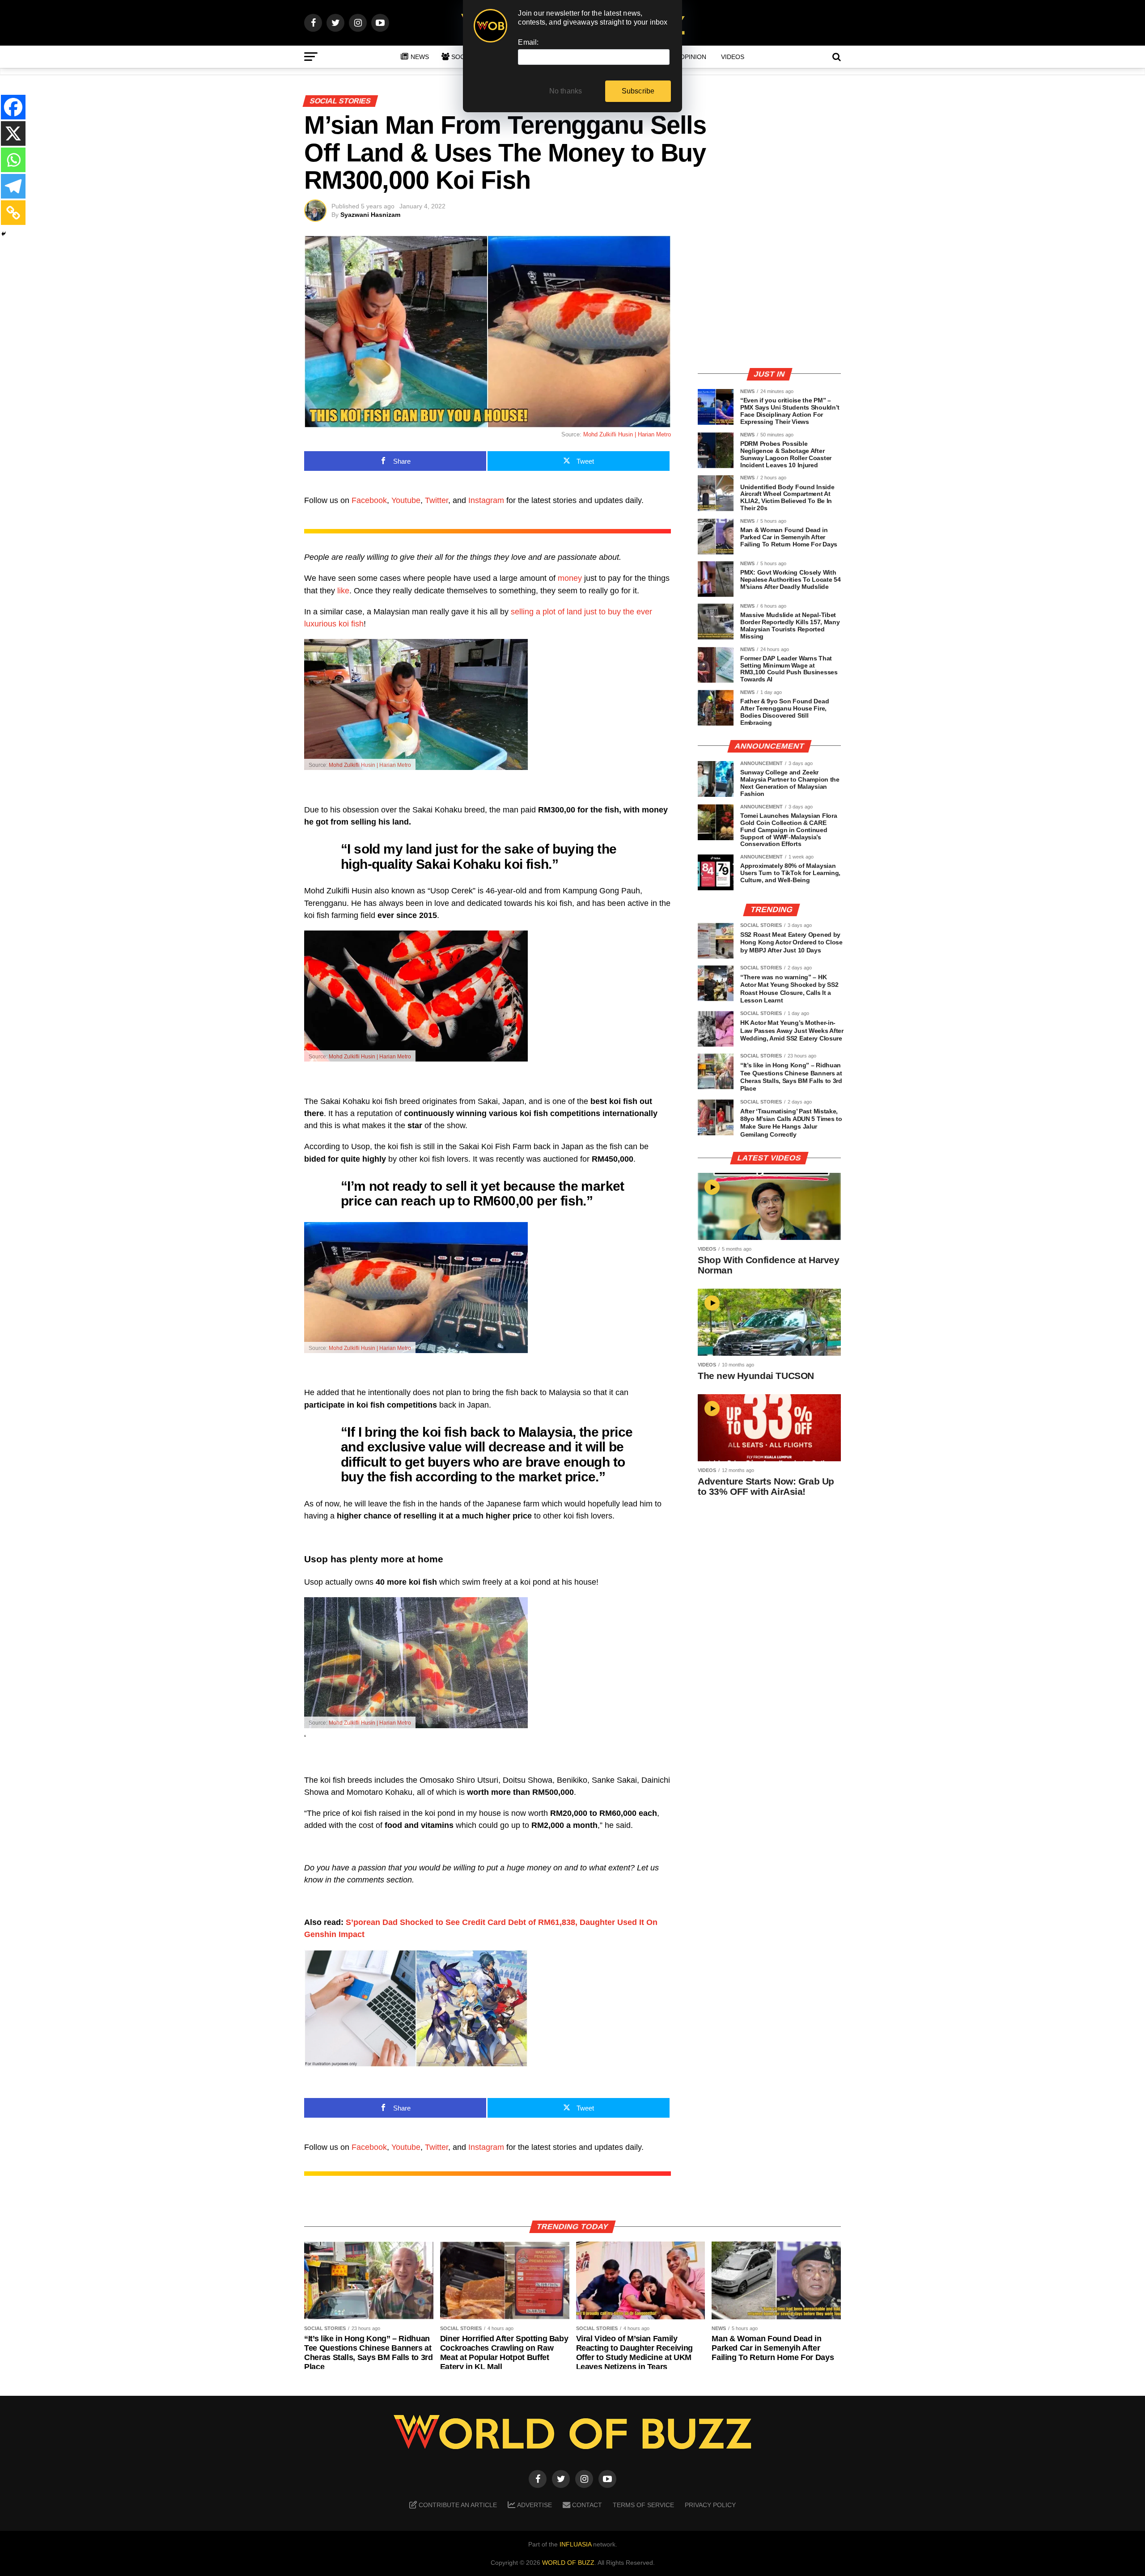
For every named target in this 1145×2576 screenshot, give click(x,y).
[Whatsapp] (13, 160)
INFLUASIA (575, 2544)
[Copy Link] (13, 213)
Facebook (369, 500)
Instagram (486, 500)
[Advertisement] (769, 297)
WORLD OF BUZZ (568, 2563)
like (343, 591)
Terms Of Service (643, 2505)
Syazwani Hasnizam (370, 215)
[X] (13, 133)
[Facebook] (13, 107)
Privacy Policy (710, 2505)
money (570, 578)
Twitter (437, 500)
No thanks (566, 91)
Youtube (406, 500)
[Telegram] (13, 186)
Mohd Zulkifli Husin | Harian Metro (627, 434)
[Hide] (4, 234)
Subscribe (638, 91)
